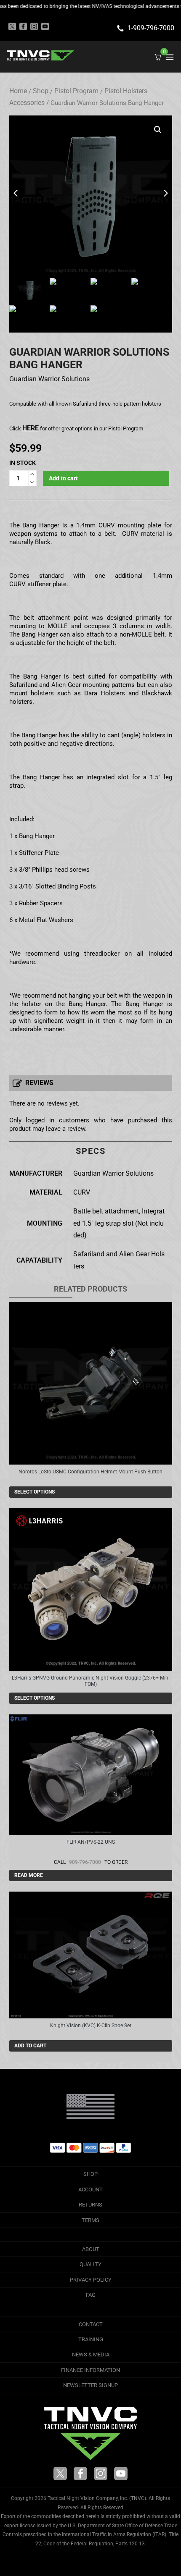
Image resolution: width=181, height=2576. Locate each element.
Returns (90, 2205)
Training (91, 2339)
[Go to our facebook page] (23, 26)
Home (18, 91)
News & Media (91, 2355)
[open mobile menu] (170, 57)
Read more (29, 1875)
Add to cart (63, 478)
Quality (90, 2264)
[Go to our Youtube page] (45, 26)
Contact (91, 2324)
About (91, 2249)
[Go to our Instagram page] (34, 26)
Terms (90, 2220)
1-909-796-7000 (151, 28)
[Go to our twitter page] (12, 26)
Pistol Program (76, 91)
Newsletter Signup (90, 2385)
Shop (41, 91)
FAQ (91, 2295)
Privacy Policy (91, 2280)
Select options (35, 1492)
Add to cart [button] (30, 2046)
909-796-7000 (85, 1862)
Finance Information (90, 2370)
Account (90, 2189)
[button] (158, 130)
